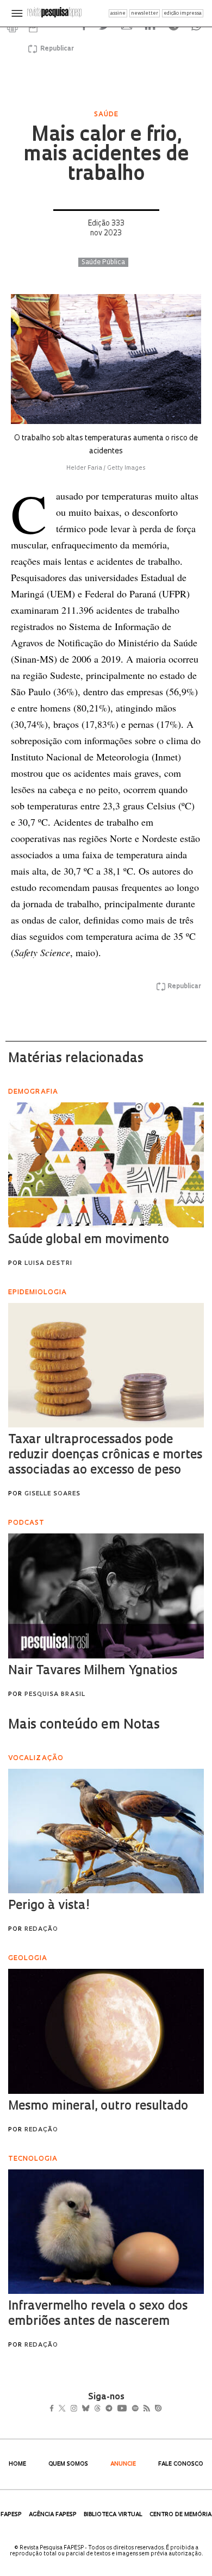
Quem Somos (68, 2464)
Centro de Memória (180, 2515)
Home (17, 2464)
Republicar (55, 49)
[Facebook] (55, 2410)
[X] (67, 2410)
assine (118, 13)
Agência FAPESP (53, 2515)
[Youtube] (146, 2410)
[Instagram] (81, 2410)
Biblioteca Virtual (113, 2515)
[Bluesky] (97, 2410)
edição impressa (183, 13)
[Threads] (113, 2410)
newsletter (145, 13)
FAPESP (11, 2515)
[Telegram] (129, 2410)
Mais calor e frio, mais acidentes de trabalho (106, 155)
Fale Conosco (181, 2464)
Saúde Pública (103, 263)
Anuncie (123, 2464)
